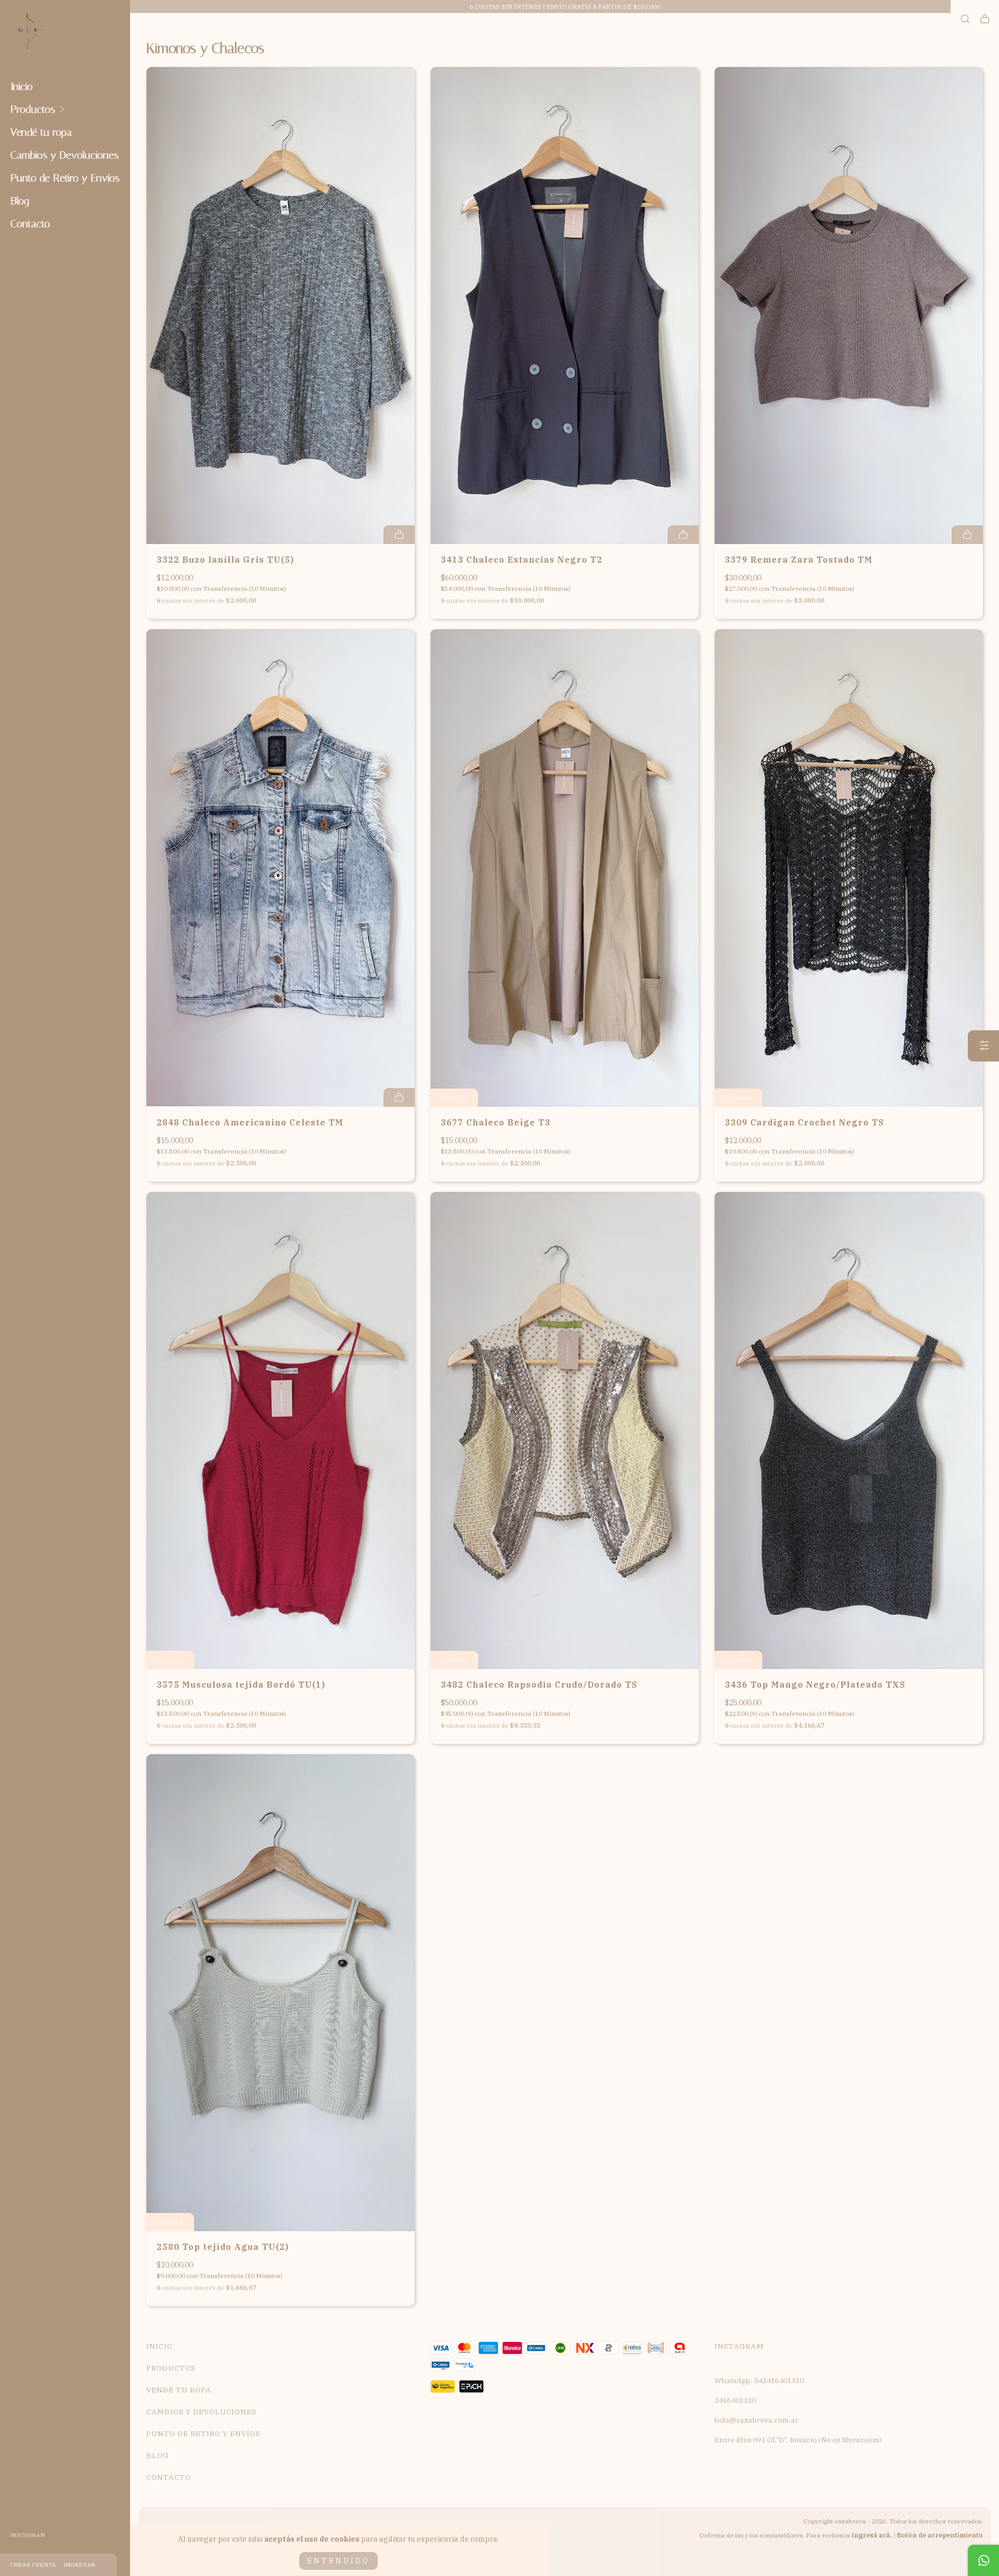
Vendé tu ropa (41, 132)
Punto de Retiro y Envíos (65, 178)
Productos (33, 109)
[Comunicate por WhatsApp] (983, 2560)
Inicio (22, 86)
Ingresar (80, 2565)
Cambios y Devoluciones (65, 155)
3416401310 (735, 2400)
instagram (28, 2535)
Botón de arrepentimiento (940, 2535)
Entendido (338, 2561)
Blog (20, 201)
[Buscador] (965, 19)
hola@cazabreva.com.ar (757, 2420)
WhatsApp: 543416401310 (759, 2380)
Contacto (30, 224)
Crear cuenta (33, 2565)
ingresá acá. (872, 2535)
